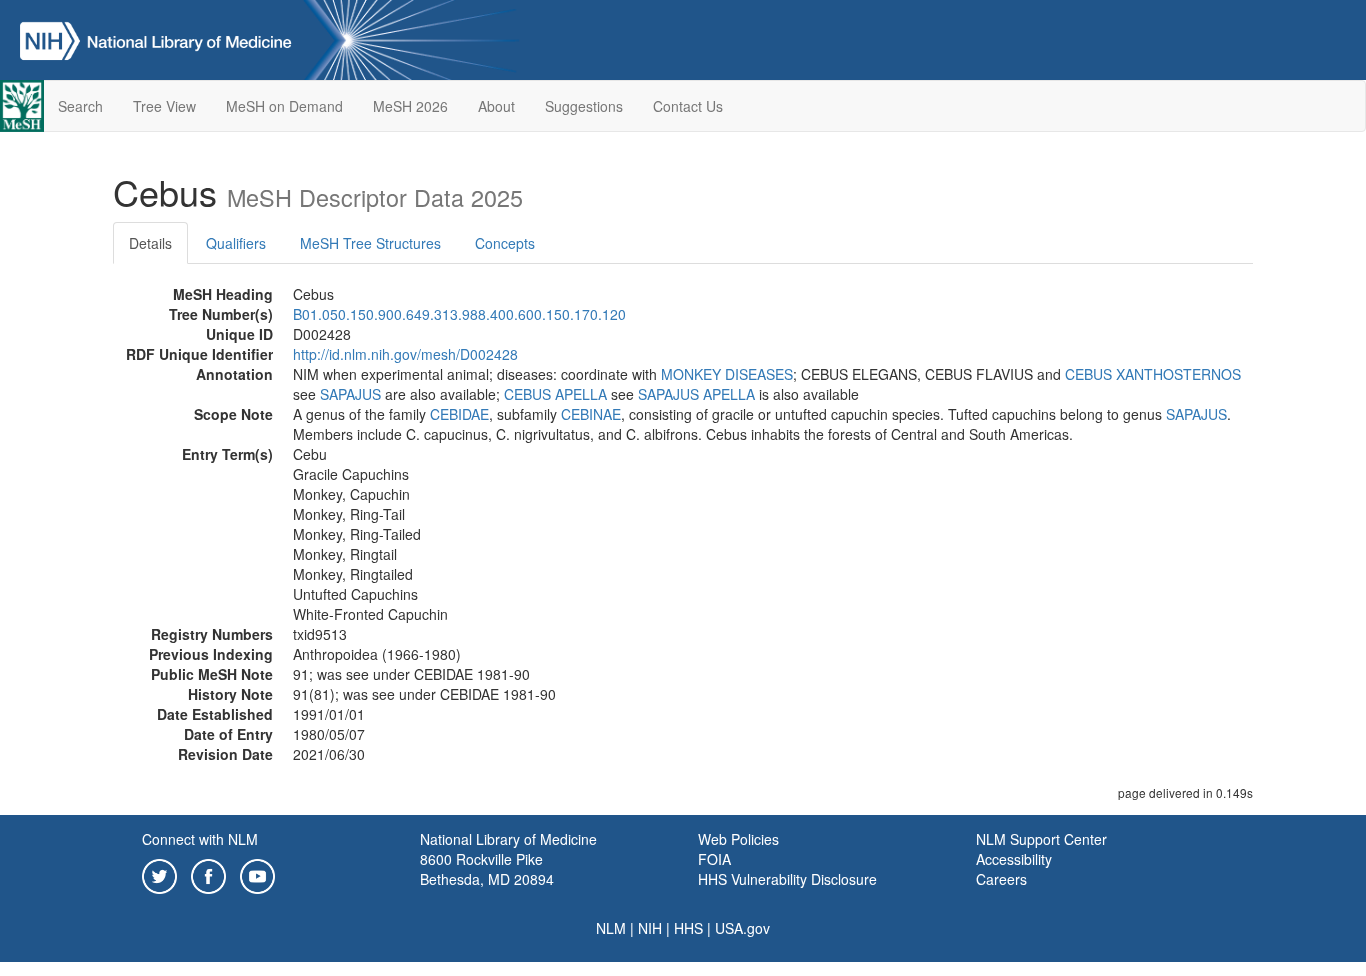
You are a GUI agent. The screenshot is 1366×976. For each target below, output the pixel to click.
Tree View (164, 106)
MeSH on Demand (284, 106)
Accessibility (1014, 859)
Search (80, 106)
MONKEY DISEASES (727, 374)
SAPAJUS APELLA (696, 394)
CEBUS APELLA (555, 394)
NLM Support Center (1041, 839)
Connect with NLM (200, 839)
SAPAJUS (350, 394)
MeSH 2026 (410, 106)
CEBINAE (591, 414)
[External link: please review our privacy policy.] (159, 874)
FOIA (714, 859)
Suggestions (584, 106)
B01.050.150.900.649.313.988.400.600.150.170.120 (459, 314)
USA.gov (742, 928)
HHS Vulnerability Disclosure (787, 879)
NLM (611, 928)
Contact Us (688, 106)
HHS (688, 928)
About (496, 106)
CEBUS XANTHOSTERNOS (1153, 374)
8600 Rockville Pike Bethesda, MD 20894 (487, 869)
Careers (1001, 879)
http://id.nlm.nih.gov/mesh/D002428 (405, 354)
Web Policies (738, 839)
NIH (650, 928)
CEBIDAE (459, 414)
